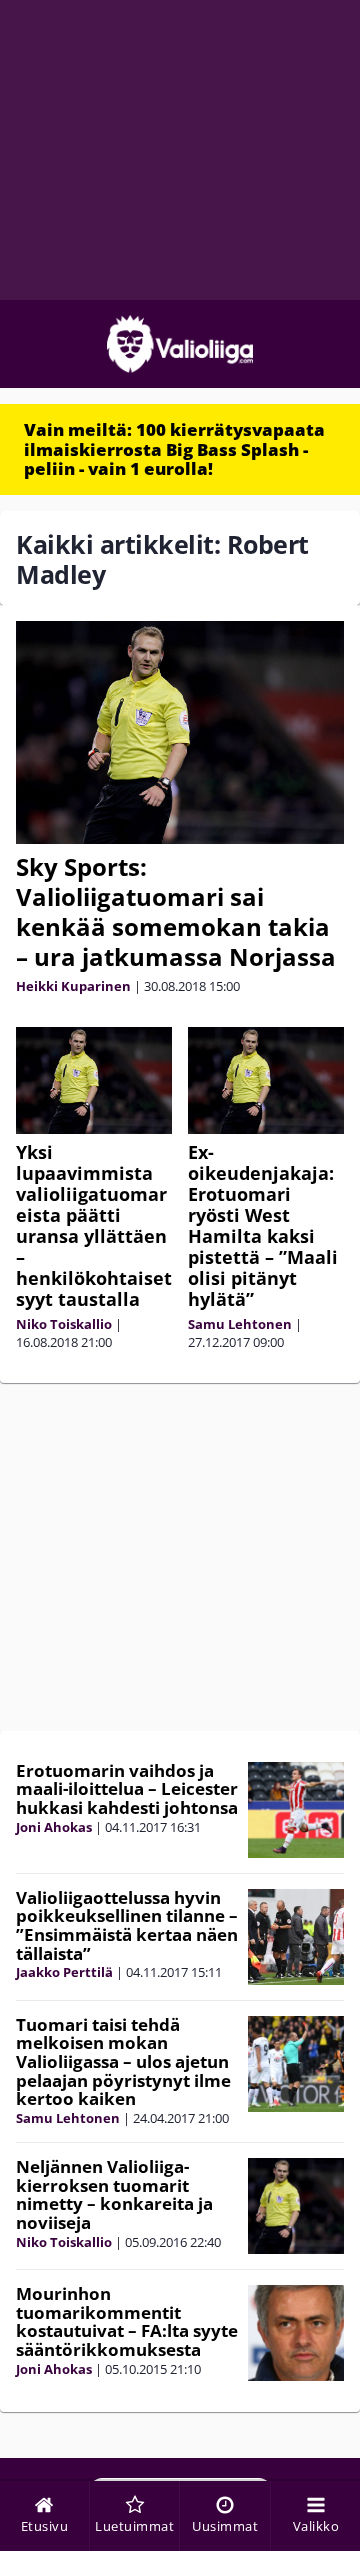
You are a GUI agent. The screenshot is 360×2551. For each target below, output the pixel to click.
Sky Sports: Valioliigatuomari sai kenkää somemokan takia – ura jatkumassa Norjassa (176, 911)
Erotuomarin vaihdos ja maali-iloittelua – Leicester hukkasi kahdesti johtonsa (127, 1789)
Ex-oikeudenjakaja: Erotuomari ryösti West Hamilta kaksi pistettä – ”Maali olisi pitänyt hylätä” (263, 1225)
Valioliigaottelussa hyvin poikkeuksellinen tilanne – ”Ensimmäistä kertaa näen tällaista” (127, 1925)
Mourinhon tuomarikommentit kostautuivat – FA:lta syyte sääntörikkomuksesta (127, 2321)
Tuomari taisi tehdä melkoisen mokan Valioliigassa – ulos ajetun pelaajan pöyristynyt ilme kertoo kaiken (123, 2062)
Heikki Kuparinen (73, 986)
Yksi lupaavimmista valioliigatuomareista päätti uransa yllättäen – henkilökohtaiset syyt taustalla (94, 1225)
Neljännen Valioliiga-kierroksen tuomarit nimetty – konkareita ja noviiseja (114, 2194)
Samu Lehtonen (240, 1324)
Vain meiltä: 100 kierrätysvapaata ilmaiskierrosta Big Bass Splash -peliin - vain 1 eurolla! (174, 449)
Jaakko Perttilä (64, 1972)
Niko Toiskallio (64, 1324)
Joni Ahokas (54, 1827)
